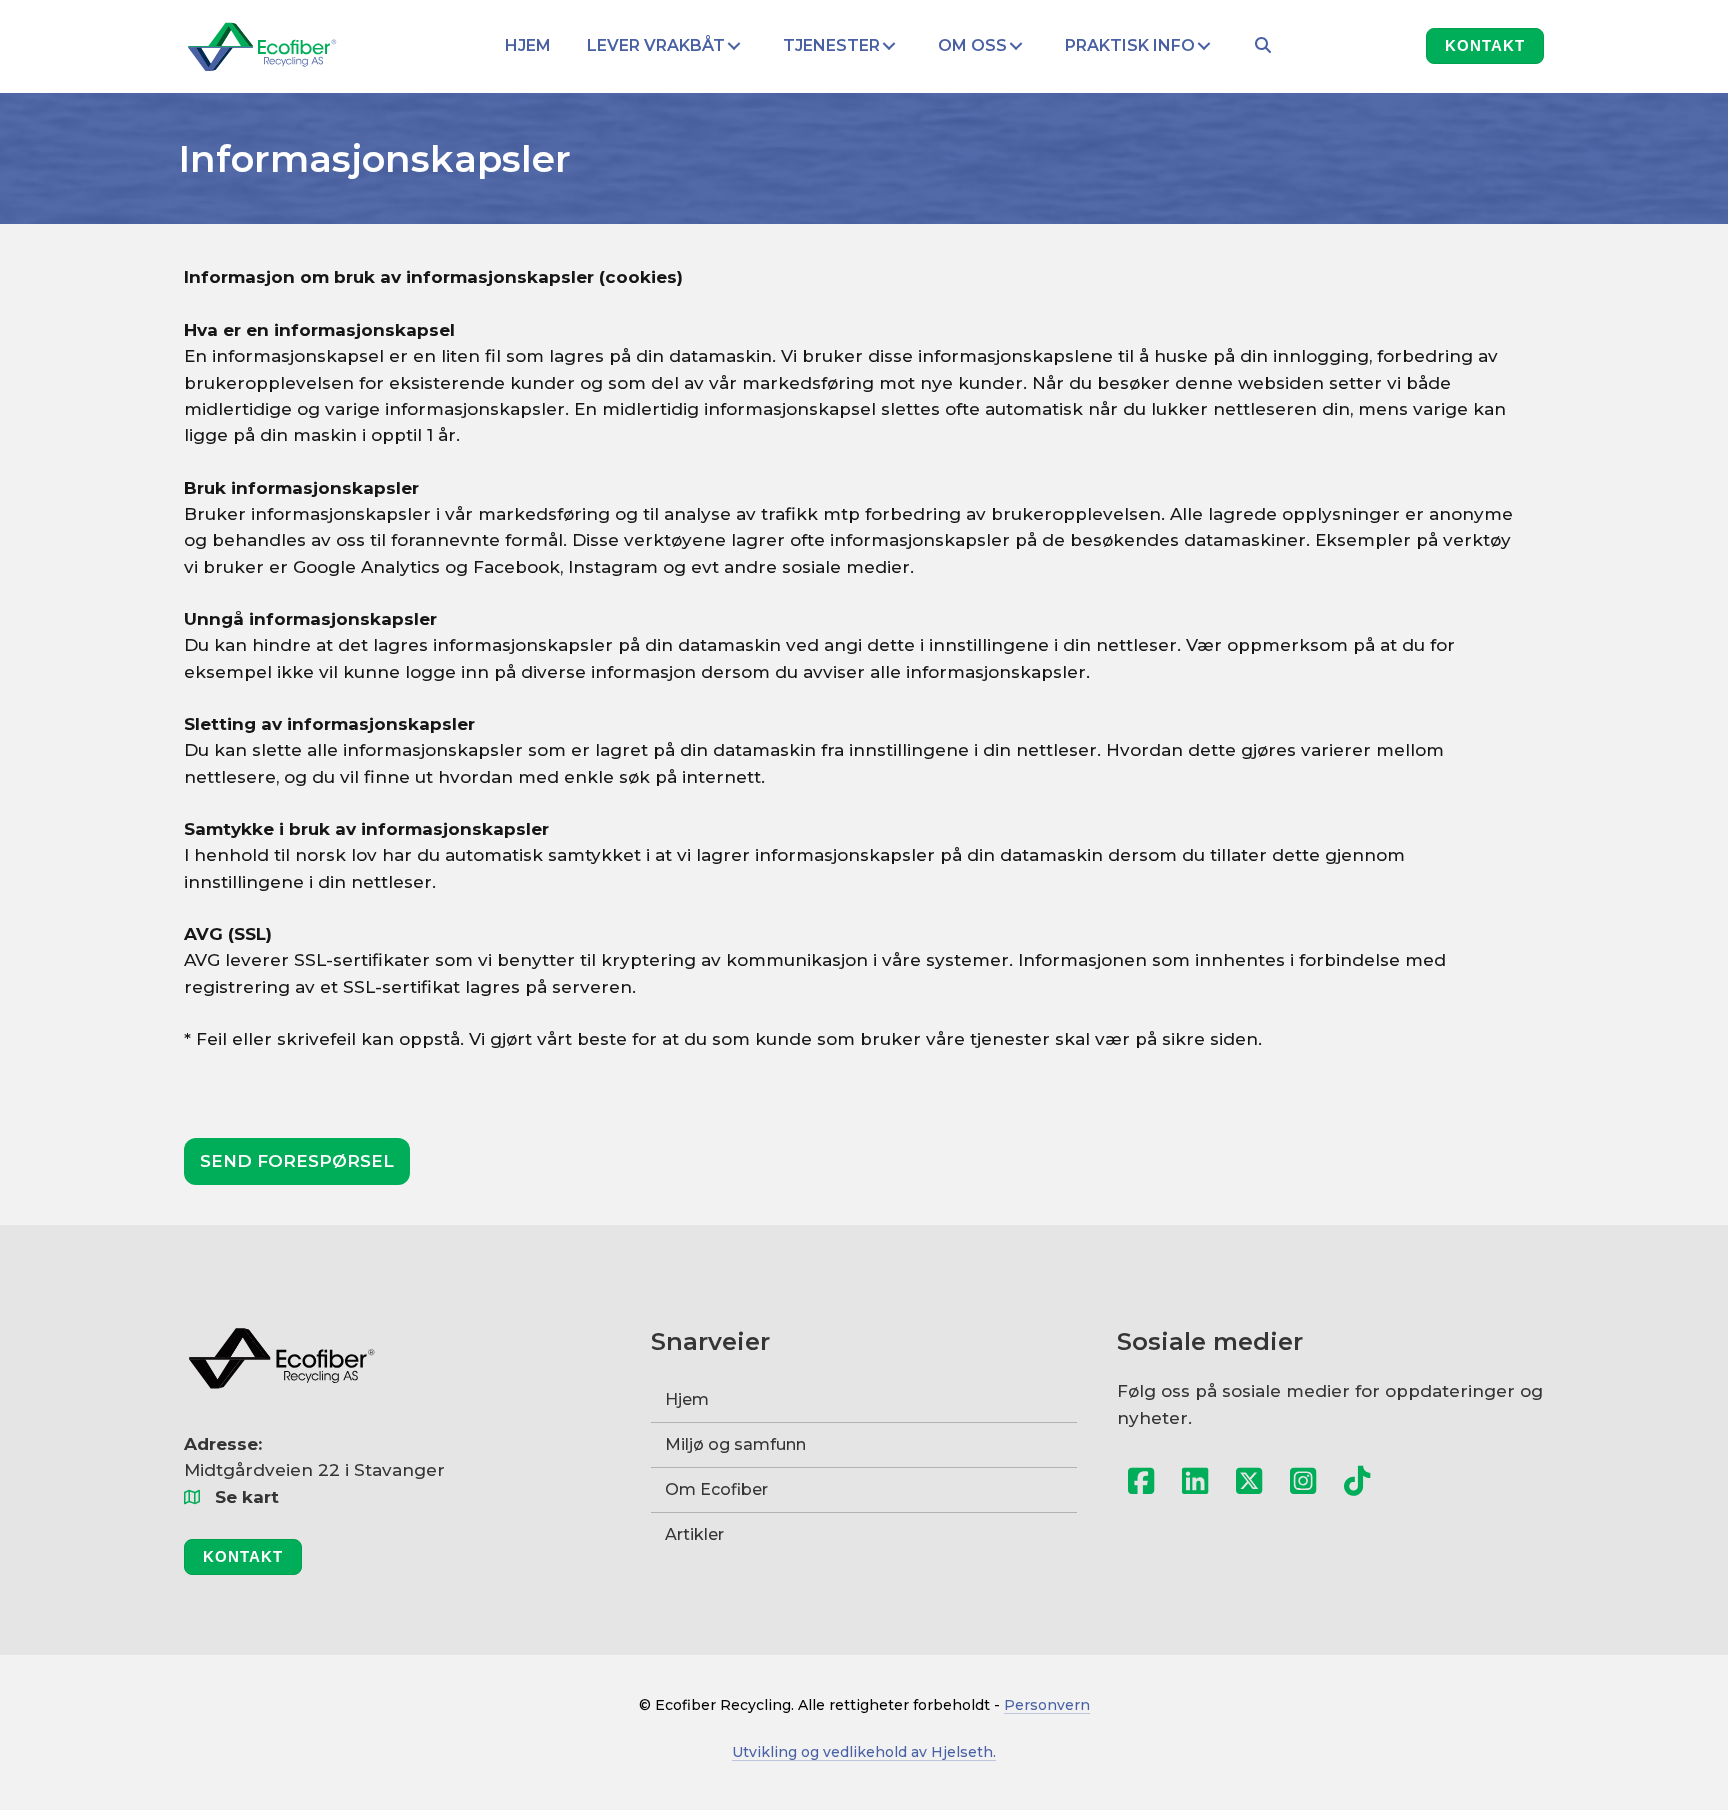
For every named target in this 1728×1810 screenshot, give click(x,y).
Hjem (687, 1399)
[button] (734, 46)
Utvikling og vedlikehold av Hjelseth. (864, 1752)
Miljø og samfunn (735, 1444)
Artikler (694, 1534)
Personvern (1047, 1705)
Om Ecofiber (716, 1489)
